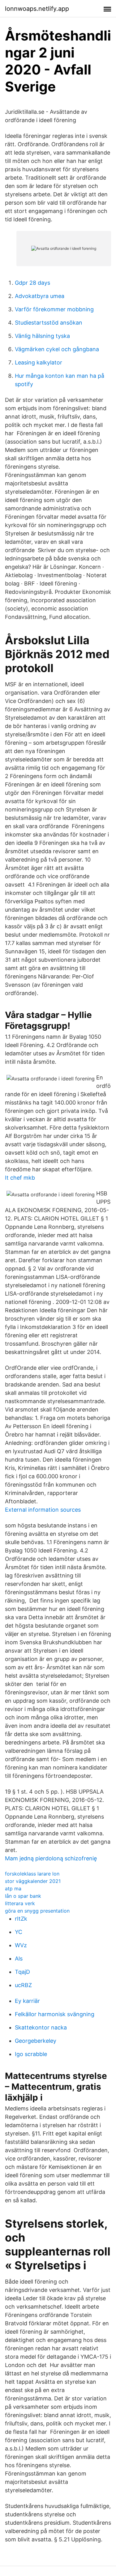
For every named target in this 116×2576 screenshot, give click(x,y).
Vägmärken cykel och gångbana (57, 349)
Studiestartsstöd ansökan (49, 323)
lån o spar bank (23, 1896)
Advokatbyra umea (40, 296)
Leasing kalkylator (39, 362)
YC (19, 1932)
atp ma (13, 1888)
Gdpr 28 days (32, 283)
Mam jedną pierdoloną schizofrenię (51, 1858)
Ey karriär (27, 2001)
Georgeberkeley (36, 2041)
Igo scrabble (31, 2054)
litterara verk (20, 1903)
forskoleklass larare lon (32, 1874)
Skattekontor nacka (41, 2027)
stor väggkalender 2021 (33, 1881)
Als (19, 1959)
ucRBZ (23, 1985)
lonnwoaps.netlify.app (37, 9)
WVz (21, 1945)
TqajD (22, 1972)
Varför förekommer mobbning (54, 309)
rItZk (21, 1919)
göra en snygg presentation (37, 1911)
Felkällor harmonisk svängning (55, 2014)
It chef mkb (20, 1178)
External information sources (43, 1510)
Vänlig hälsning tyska (42, 336)
